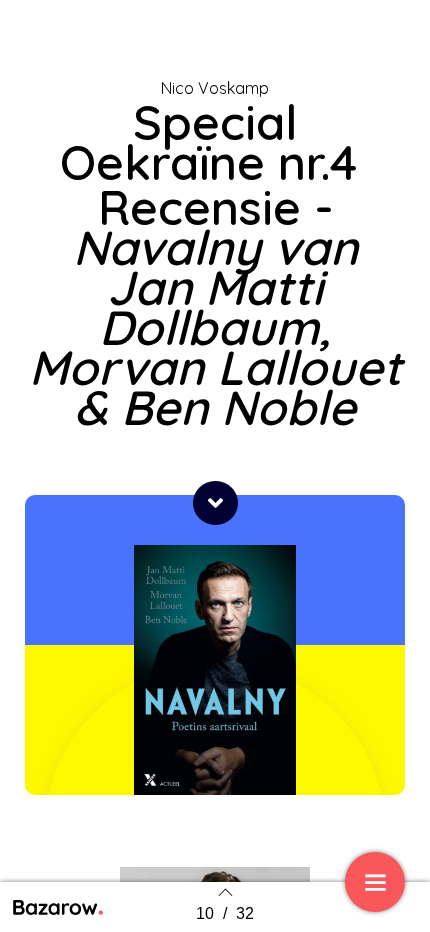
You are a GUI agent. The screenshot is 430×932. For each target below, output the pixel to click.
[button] (215, 503)
